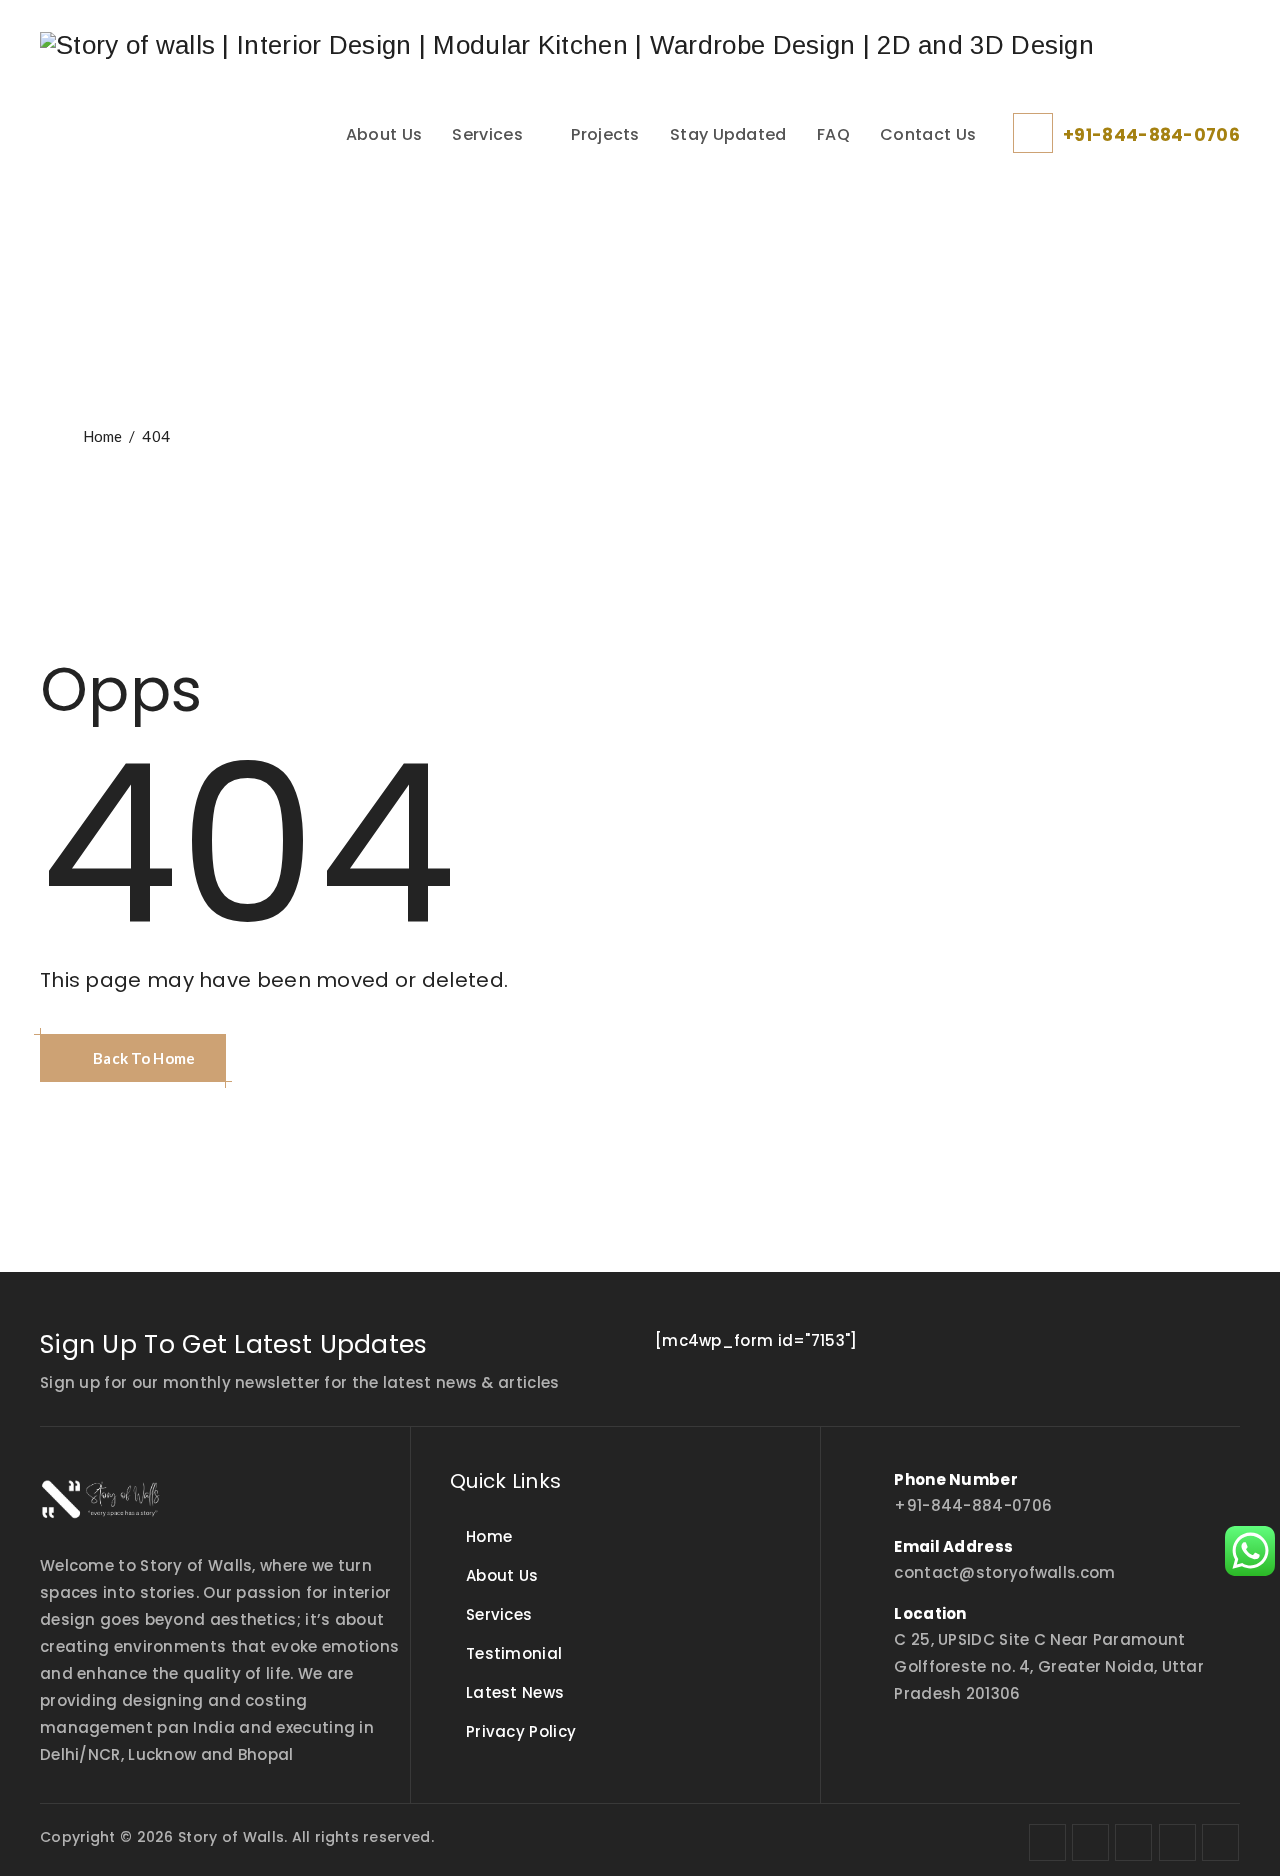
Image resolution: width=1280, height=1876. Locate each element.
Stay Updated (728, 134)
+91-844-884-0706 (1151, 135)
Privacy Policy (521, 1731)
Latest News (515, 1692)
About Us (384, 134)
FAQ (833, 134)
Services (487, 134)
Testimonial (514, 1653)
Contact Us (928, 134)
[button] (133, 1058)
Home (99, 436)
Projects (605, 134)
